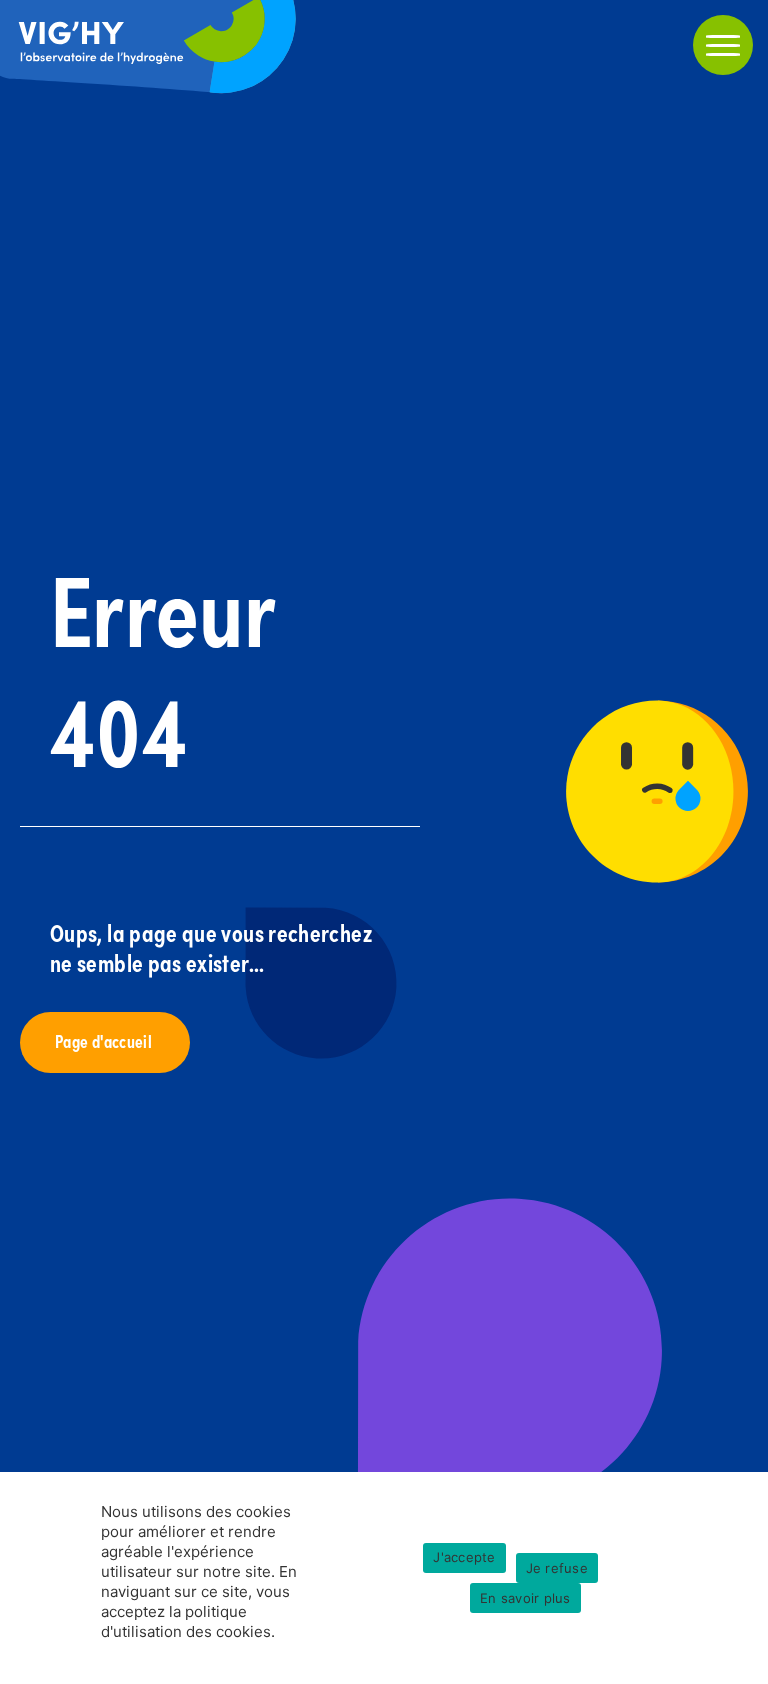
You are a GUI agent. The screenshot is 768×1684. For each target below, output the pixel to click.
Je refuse (557, 1568)
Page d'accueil (105, 1040)
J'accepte (464, 1557)
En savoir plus (525, 1598)
